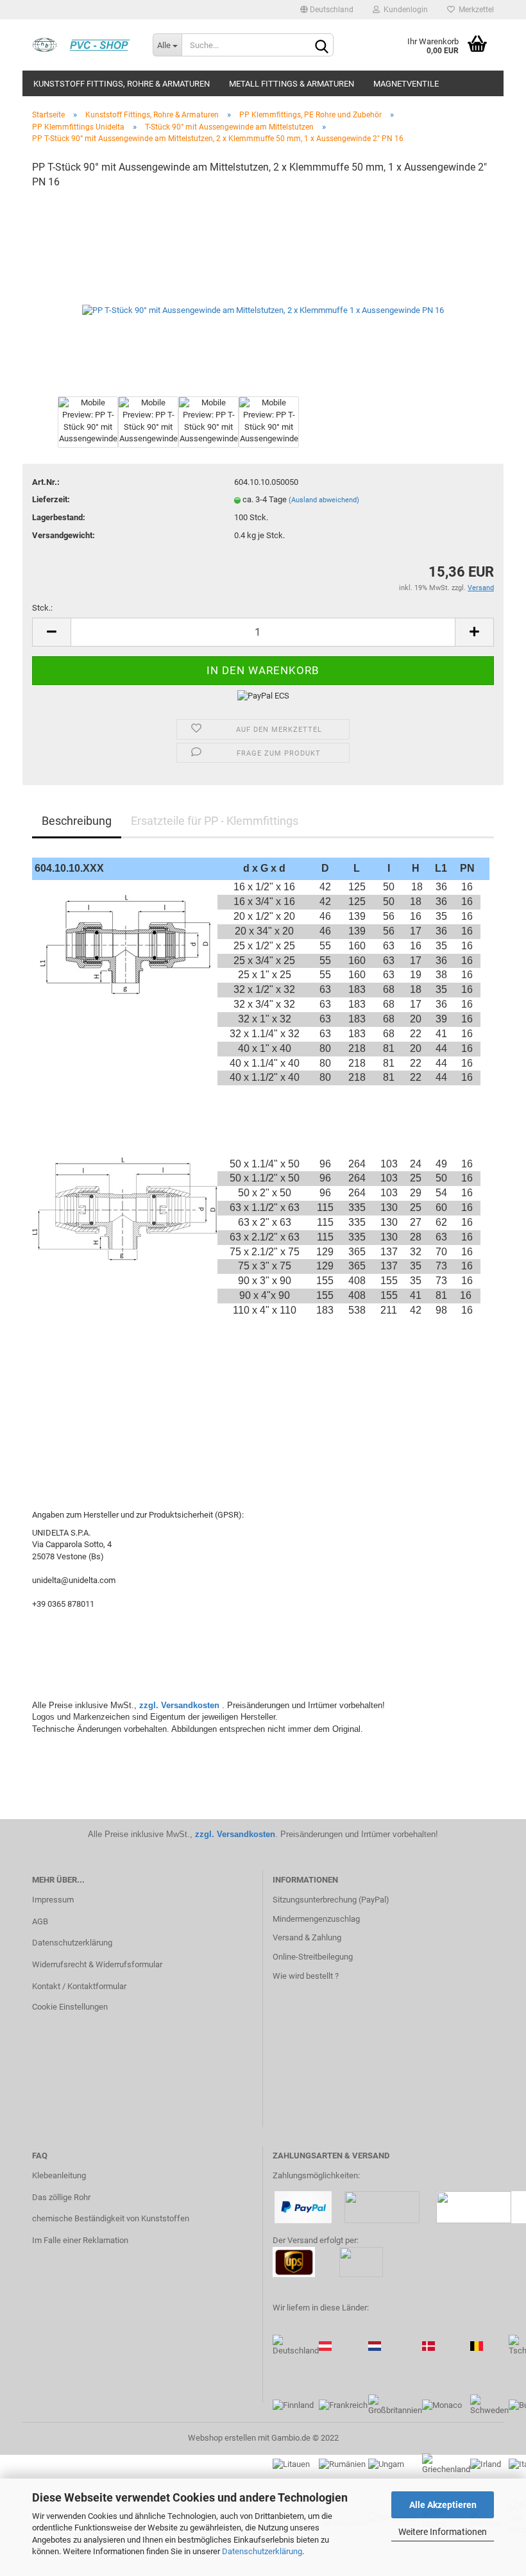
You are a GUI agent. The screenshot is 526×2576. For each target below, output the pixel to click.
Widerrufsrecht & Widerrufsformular (97, 1964)
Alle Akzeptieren (443, 2505)
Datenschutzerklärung (262, 2551)
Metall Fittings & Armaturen (292, 84)
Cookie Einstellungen (70, 2007)
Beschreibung (77, 821)
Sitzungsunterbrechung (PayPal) (331, 1900)
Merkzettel (474, 10)
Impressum (53, 1900)
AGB (40, 1921)
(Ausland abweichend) (324, 500)
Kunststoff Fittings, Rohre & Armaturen (122, 84)
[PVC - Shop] (83, 45)
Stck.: (42, 608)
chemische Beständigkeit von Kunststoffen (111, 2218)
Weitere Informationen (443, 2532)
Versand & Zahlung (307, 1937)
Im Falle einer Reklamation (80, 2240)
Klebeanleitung (59, 2175)
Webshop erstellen (222, 2438)
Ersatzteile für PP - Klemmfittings (215, 821)
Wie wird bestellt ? (306, 1976)
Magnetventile (406, 84)
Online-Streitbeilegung (313, 1957)
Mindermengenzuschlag (316, 1919)
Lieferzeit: (51, 499)
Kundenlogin (404, 10)
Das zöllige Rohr (61, 2197)
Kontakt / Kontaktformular (79, 1986)
